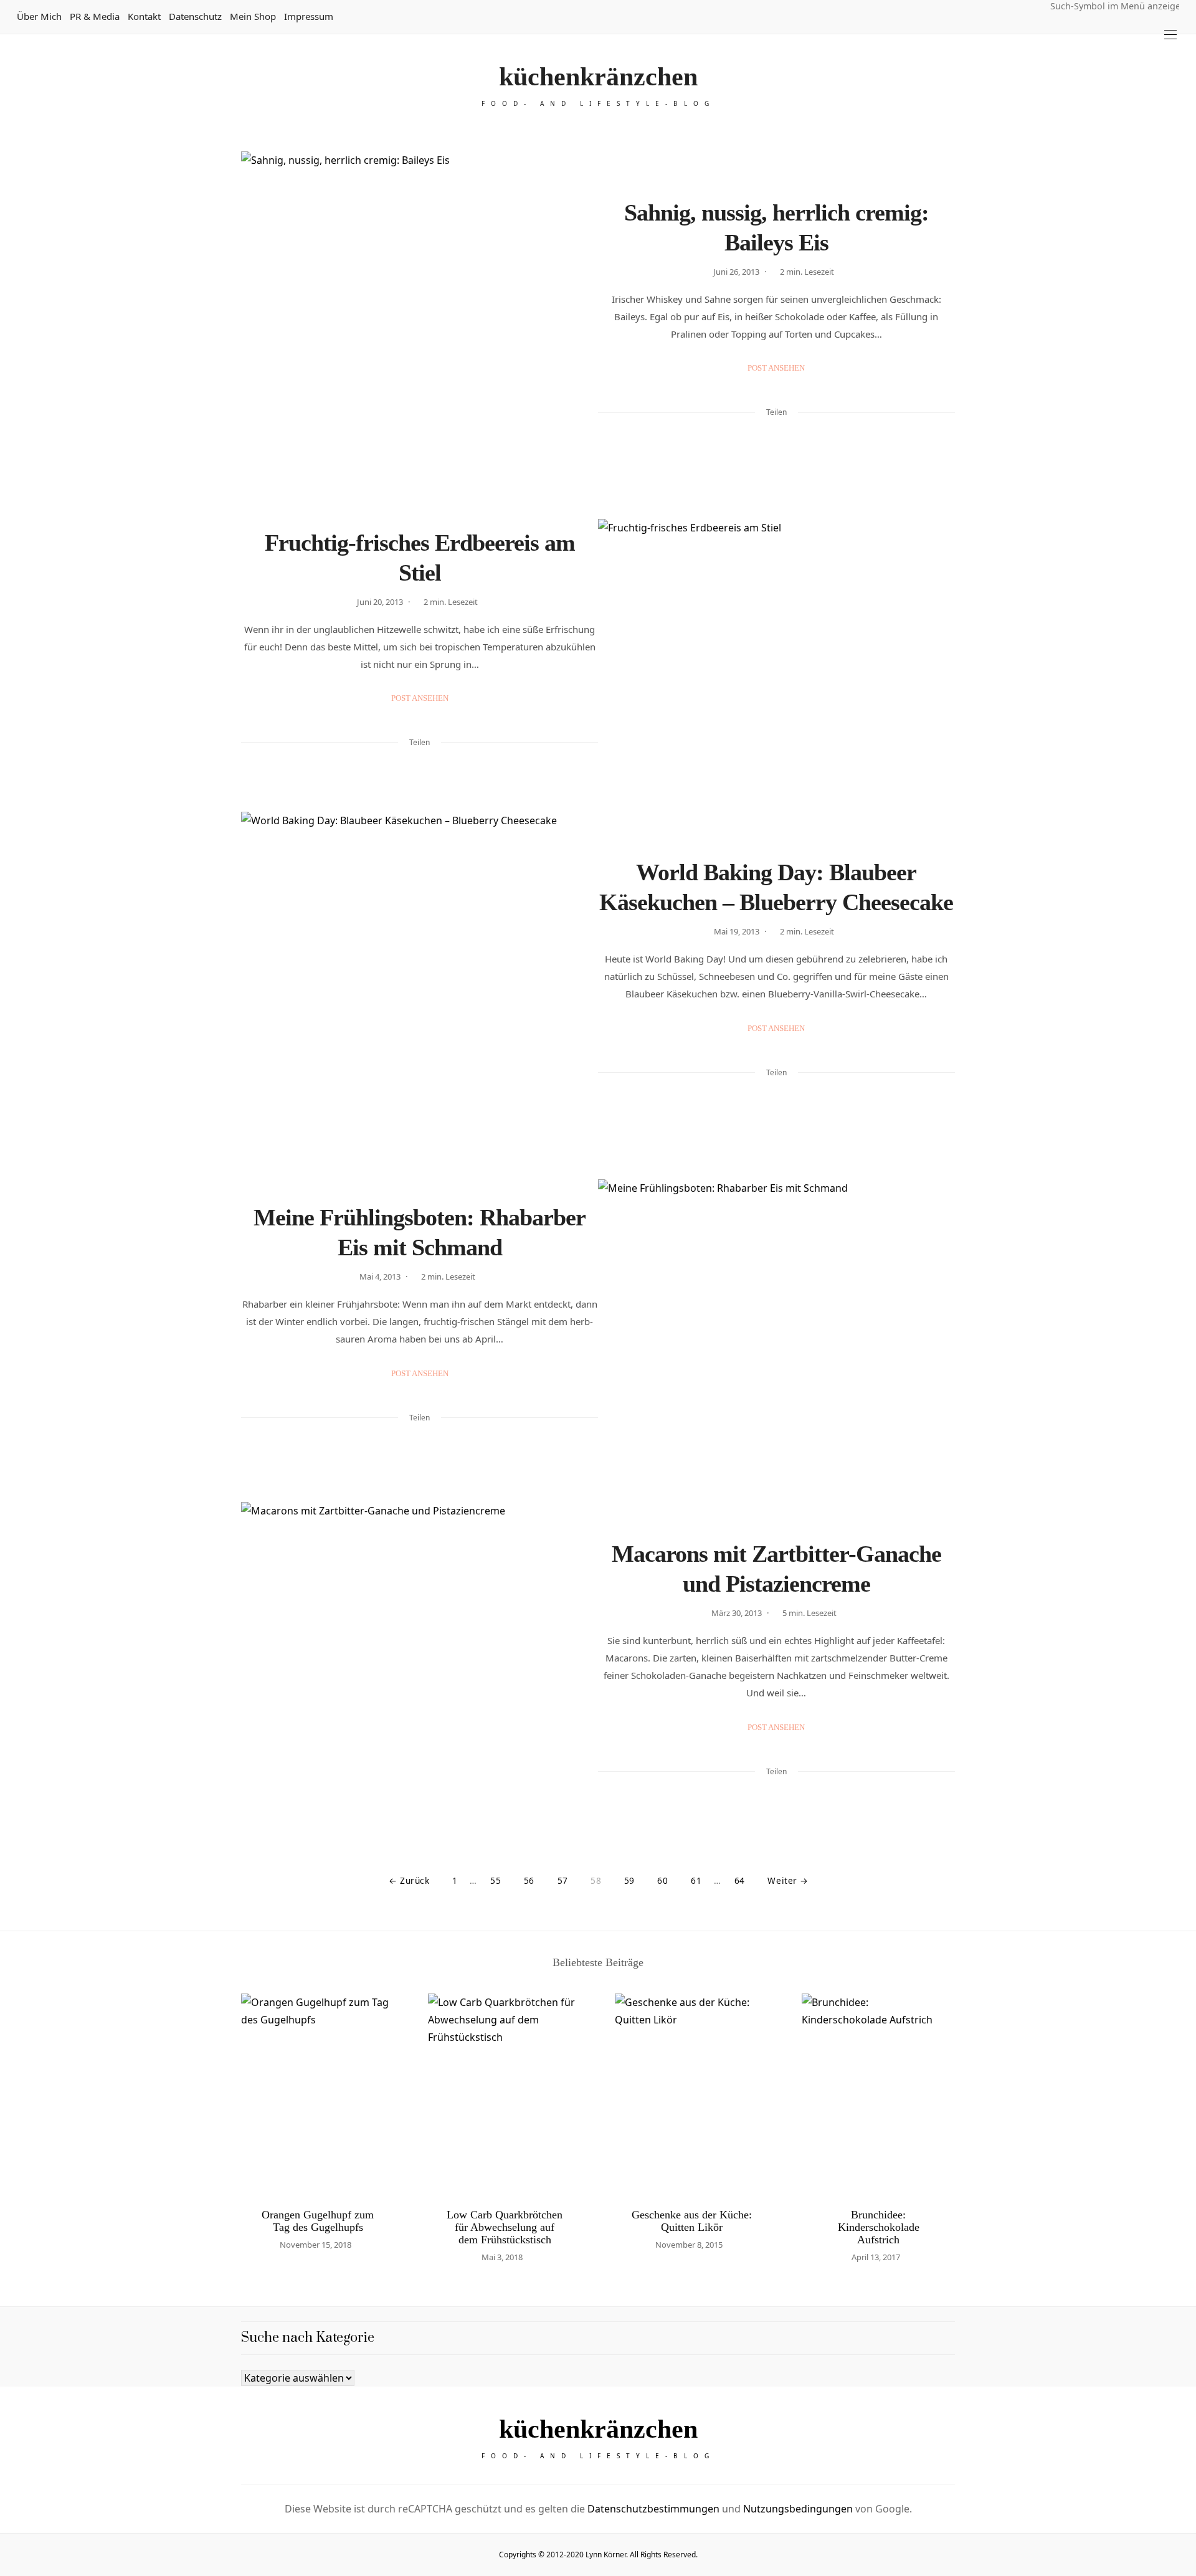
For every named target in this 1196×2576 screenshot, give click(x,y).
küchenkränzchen (598, 77)
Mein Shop (253, 16)
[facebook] (14, 1043)
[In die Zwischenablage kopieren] (809, 440)
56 (529, 1880)
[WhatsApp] (792, 440)
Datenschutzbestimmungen (653, 2509)
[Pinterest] (760, 440)
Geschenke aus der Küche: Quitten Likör (692, 2221)
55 (496, 1880)
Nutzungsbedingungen (798, 2509)
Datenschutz (195, 16)
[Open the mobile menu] (1170, 35)
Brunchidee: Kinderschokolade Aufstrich (879, 2227)
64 (740, 1880)
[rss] (14, 1121)
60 (662, 1880)
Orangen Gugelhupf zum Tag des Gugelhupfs (318, 2221)
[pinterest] (14, 1069)
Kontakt (144, 16)
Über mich (39, 16)
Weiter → (788, 1880)
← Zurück (409, 1880)
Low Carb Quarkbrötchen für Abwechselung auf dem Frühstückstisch (505, 2227)
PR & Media (95, 16)
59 (629, 1880)
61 (696, 1880)
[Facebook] (744, 440)
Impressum (309, 16)
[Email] (776, 440)
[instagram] (14, 1095)
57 (563, 1880)
